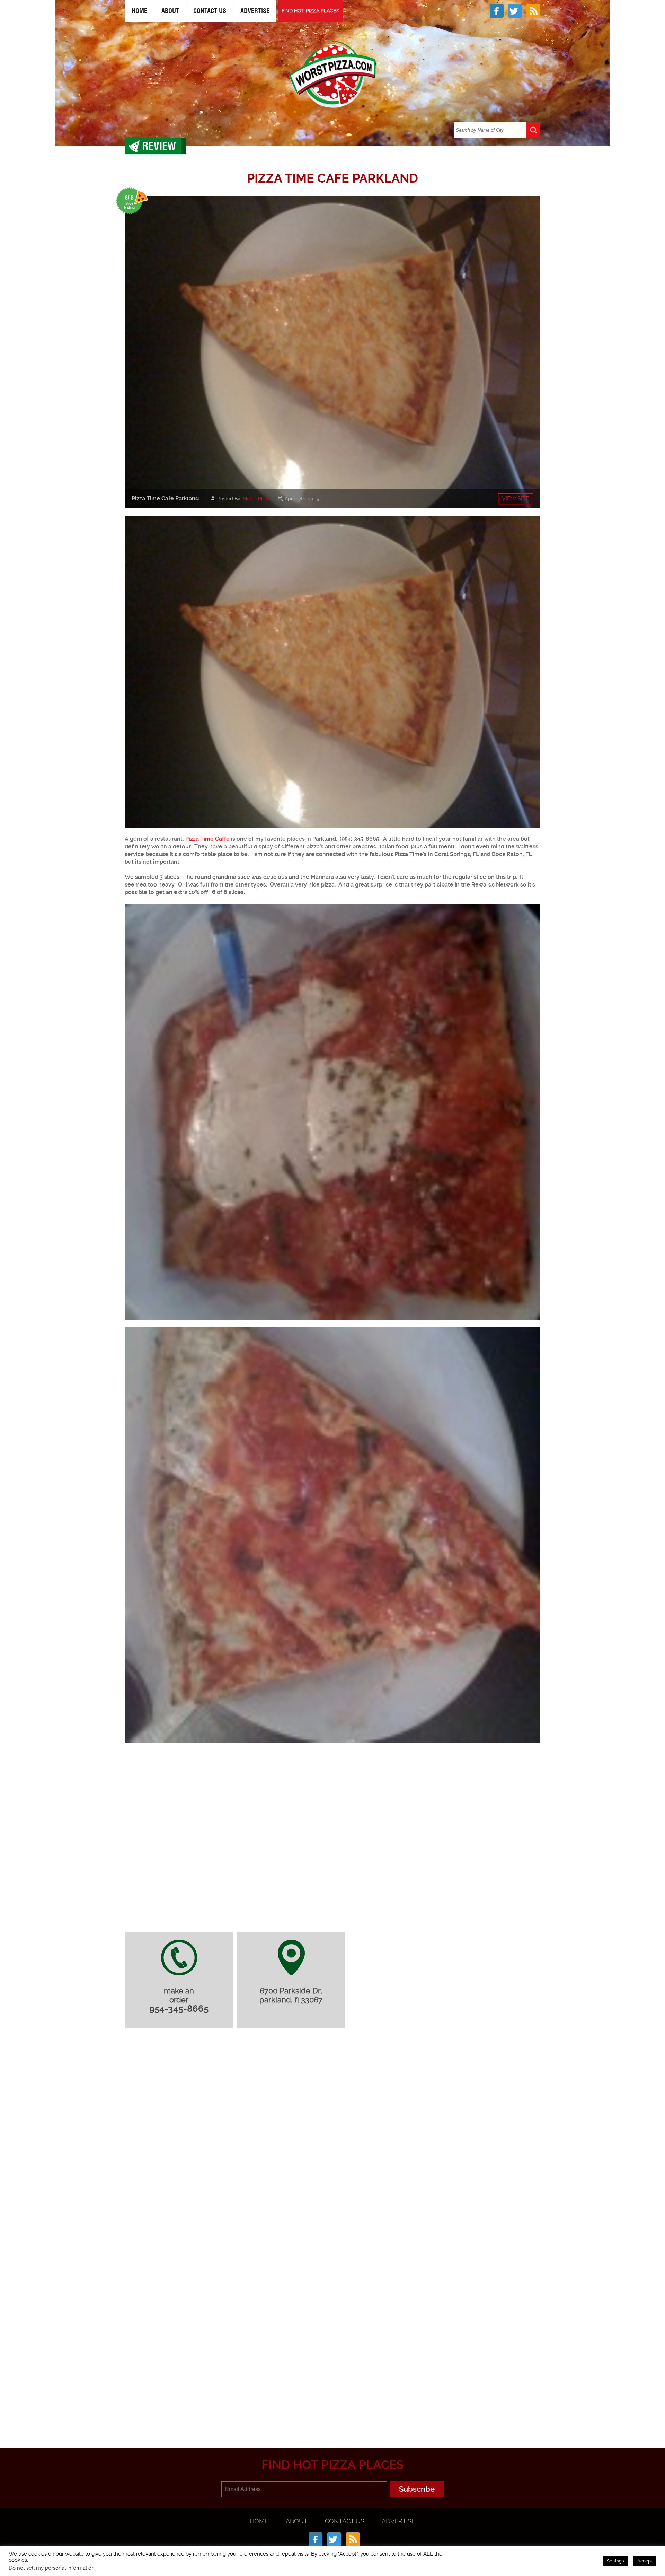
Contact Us (210, 11)
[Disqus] (332, 2125)
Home (139, 11)
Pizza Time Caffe (207, 839)
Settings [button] (615, 2561)
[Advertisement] (332, 2414)
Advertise (255, 11)
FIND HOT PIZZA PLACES (311, 11)
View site (516, 499)
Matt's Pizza (256, 499)
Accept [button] (645, 2561)
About (170, 11)
